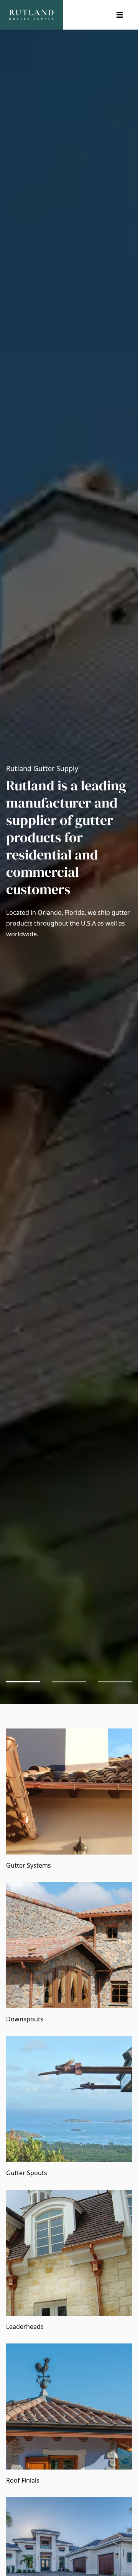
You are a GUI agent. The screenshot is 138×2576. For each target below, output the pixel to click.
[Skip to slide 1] (23, 1682)
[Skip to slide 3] (115, 1682)
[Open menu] (120, 15)
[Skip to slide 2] (69, 1682)
